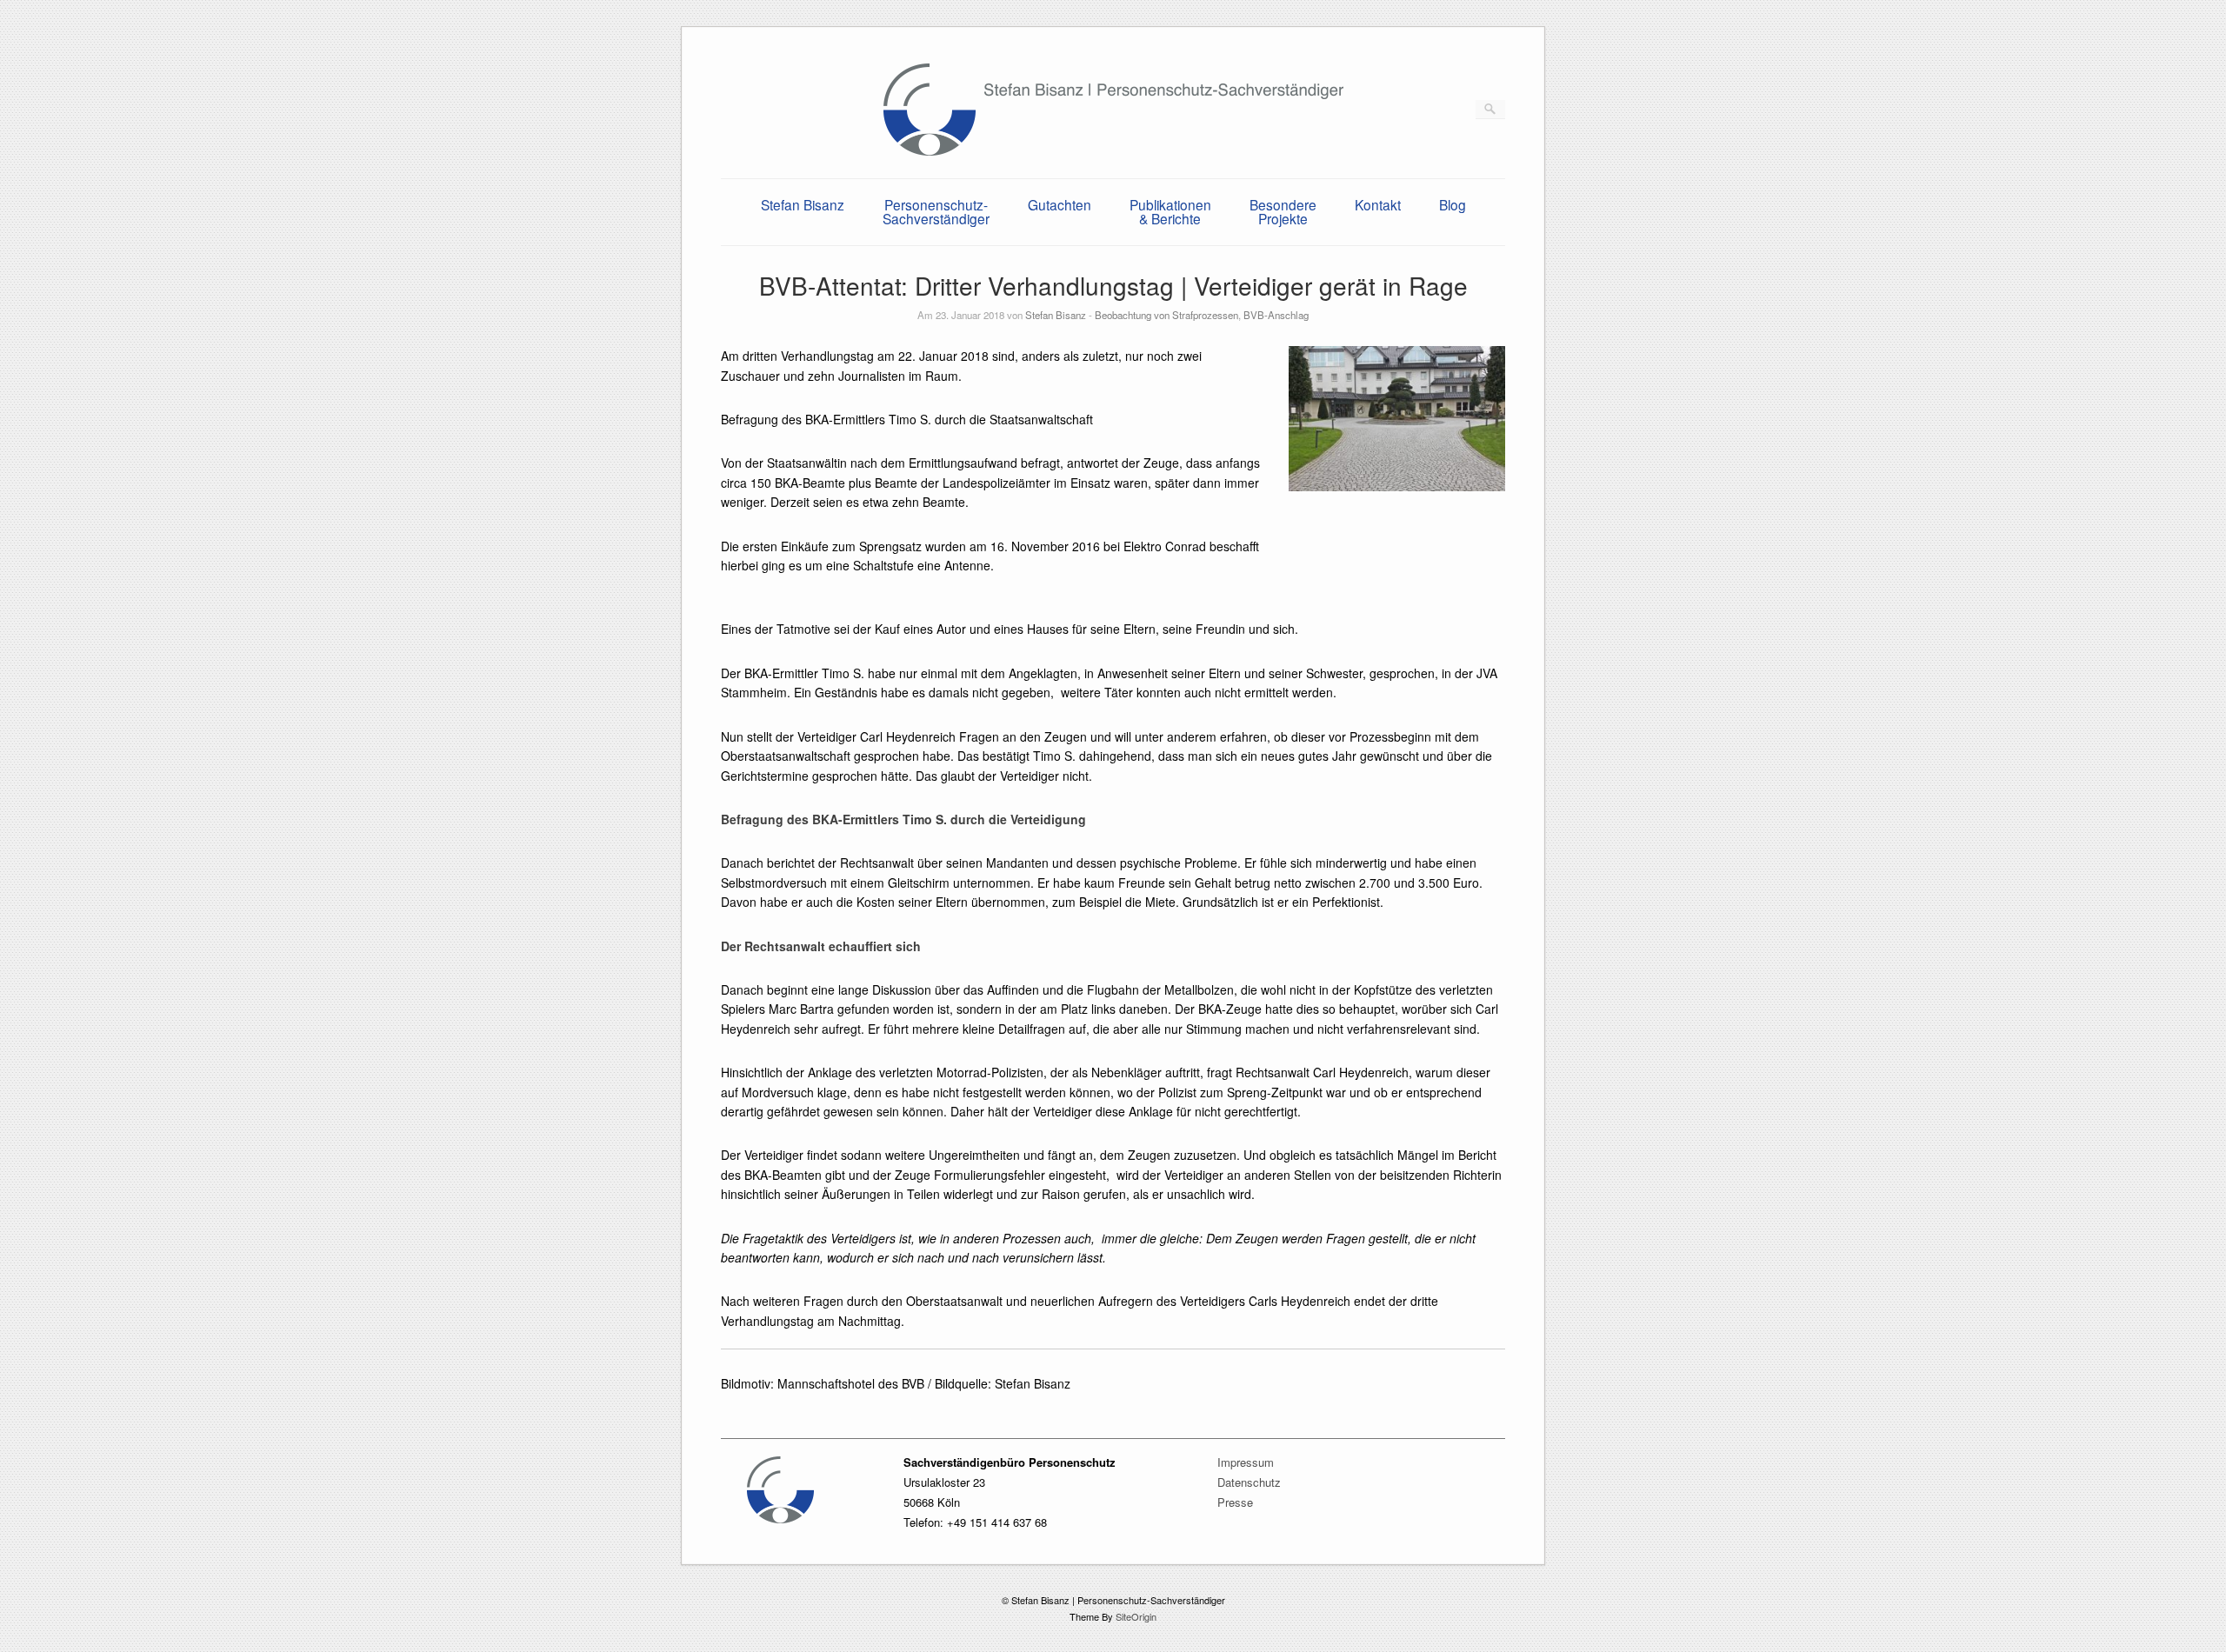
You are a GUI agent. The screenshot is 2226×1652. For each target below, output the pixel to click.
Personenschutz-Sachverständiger (936, 211)
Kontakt (1378, 204)
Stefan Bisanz (803, 204)
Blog (1453, 204)
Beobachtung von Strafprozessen (1166, 315)
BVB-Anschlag (1276, 315)
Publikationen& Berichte (1170, 211)
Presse (1235, 1502)
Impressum (1246, 1462)
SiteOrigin (1136, 1616)
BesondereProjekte (1283, 211)
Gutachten (1060, 204)
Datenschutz (1249, 1482)
